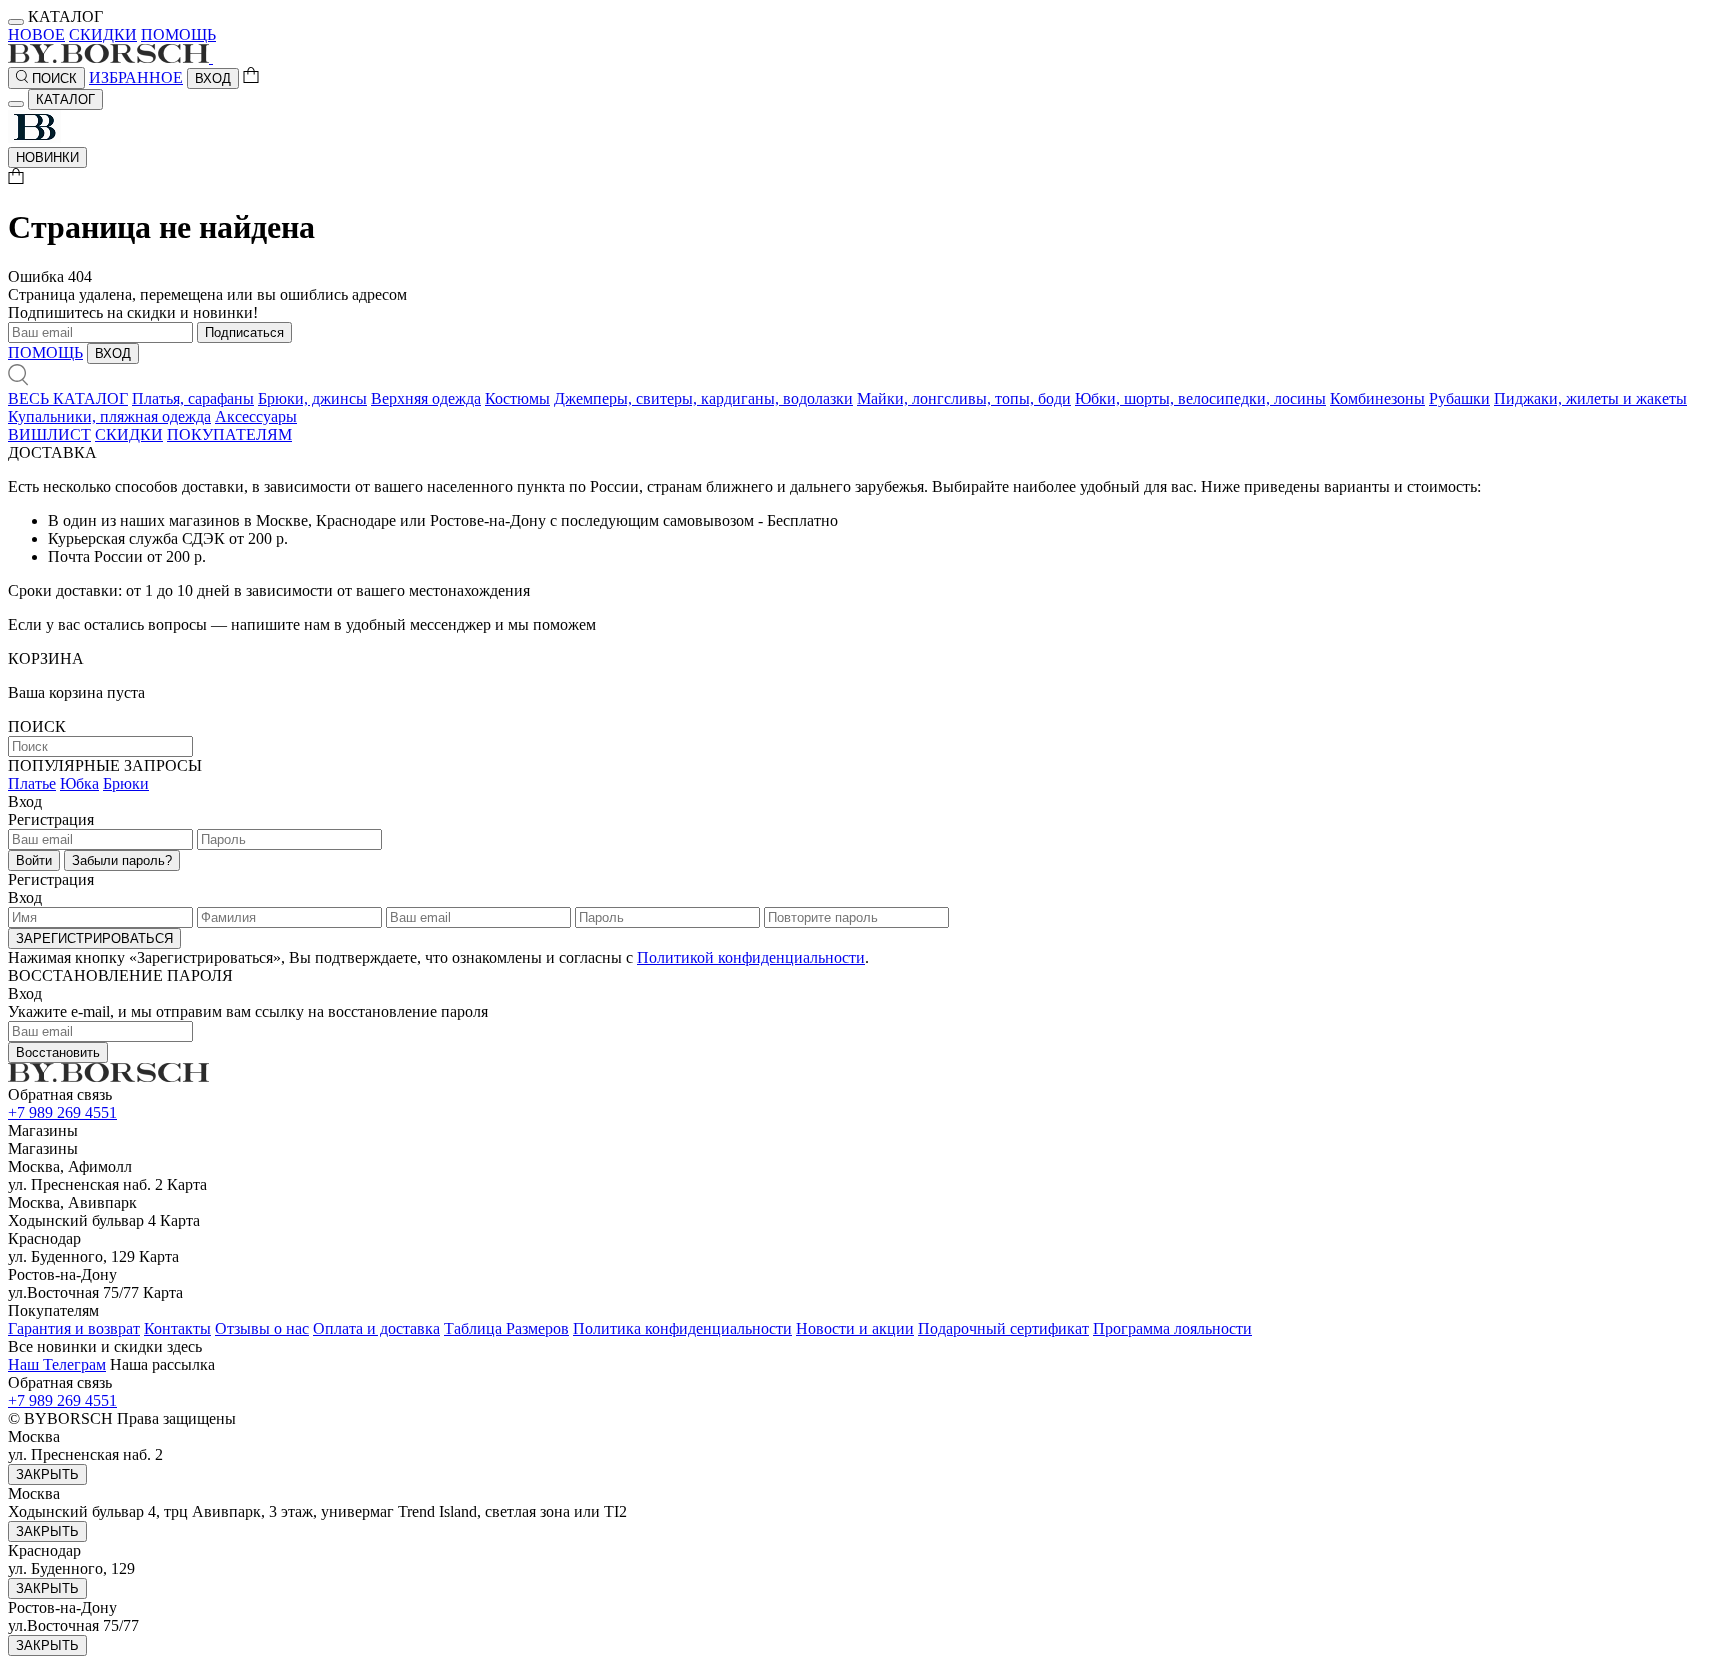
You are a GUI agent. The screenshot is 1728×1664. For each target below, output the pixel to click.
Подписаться (244, 332)
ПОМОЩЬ (178, 34)
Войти (34, 860)
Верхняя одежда (426, 398)
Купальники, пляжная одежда (109, 416)
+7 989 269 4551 (62, 1112)
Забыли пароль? (122, 860)
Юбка (79, 783)
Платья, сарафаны (193, 398)
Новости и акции (855, 1328)
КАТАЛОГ (65, 99)
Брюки (126, 783)
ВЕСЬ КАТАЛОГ (68, 398)
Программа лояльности (1172, 1328)
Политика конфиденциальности (682, 1328)
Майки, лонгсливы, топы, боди (964, 398)
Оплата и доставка (376, 1328)
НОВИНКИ (47, 157)
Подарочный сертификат (1003, 1328)
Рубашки (1459, 398)
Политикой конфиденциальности (751, 957)
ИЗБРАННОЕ (136, 77)
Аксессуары (256, 416)
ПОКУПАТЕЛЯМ (229, 434)
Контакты (177, 1328)
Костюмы (517, 398)
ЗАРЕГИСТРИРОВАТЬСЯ (94, 938)
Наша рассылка (162, 1364)
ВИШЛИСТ (49, 434)
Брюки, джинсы (312, 398)
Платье (32, 783)
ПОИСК (52, 78)
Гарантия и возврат (74, 1328)
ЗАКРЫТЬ (47, 1474)
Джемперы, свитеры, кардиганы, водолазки (703, 398)
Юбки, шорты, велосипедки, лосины (1200, 398)
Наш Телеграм (57, 1364)
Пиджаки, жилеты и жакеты (1590, 398)
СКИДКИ (103, 34)
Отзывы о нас (262, 1328)
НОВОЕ (36, 34)
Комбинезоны (1377, 398)
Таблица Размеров (506, 1328)
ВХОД (213, 78)
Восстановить (58, 1052)
